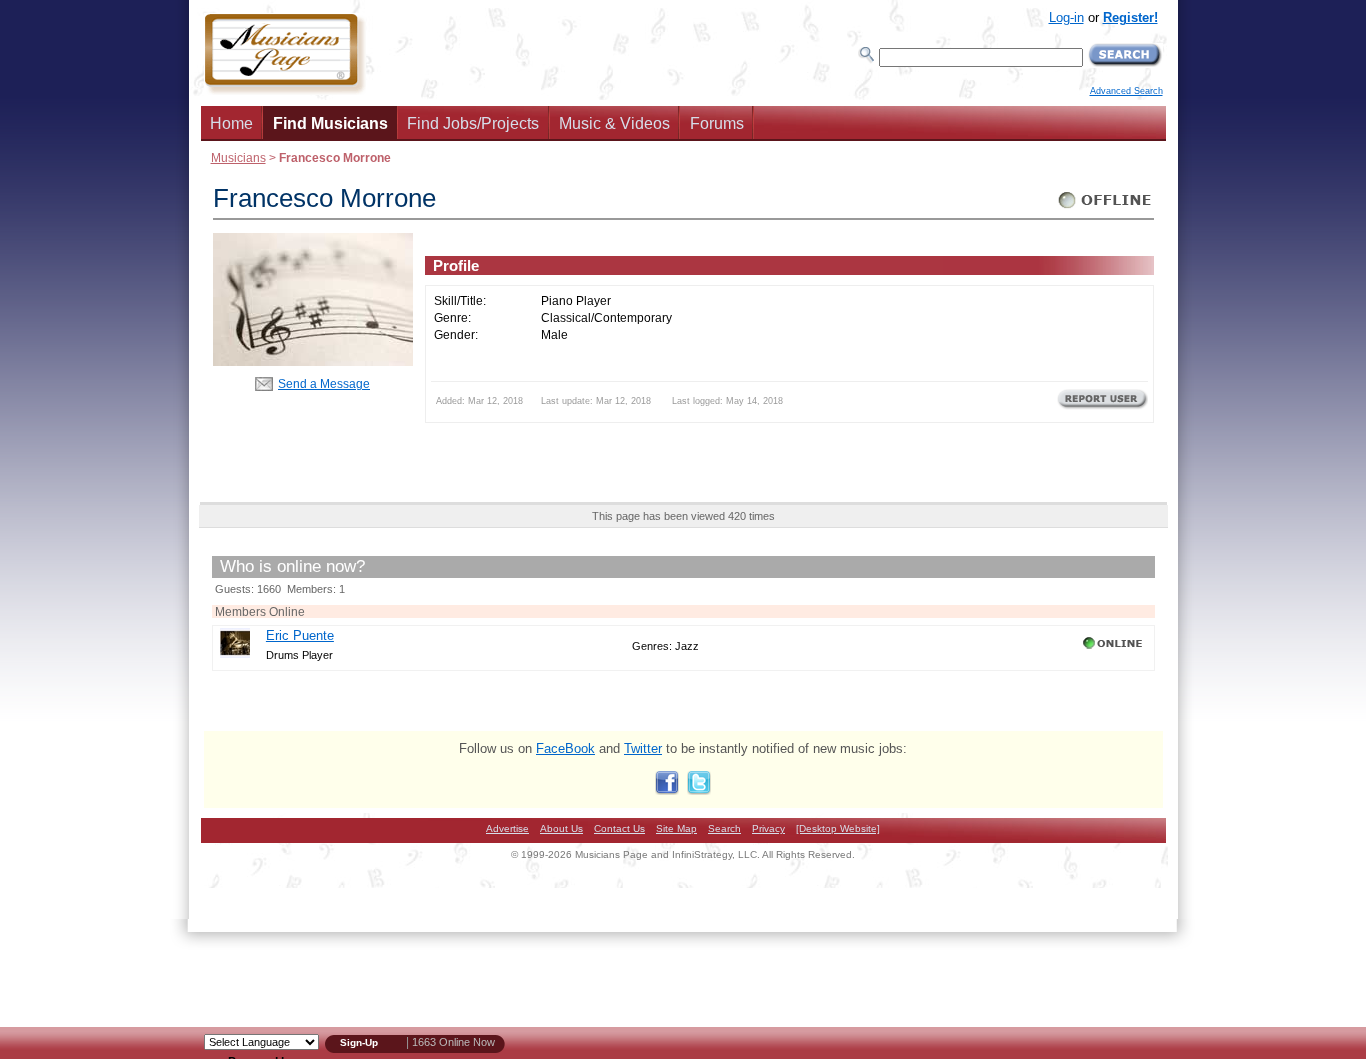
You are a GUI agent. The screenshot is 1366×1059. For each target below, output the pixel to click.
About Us (561, 828)
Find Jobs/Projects (473, 123)
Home (231, 123)
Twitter (643, 748)
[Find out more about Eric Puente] (235, 653)
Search (724, 828)
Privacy (768, 828)
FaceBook (565, 748)
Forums (717, 123)
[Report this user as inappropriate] (1102, 407)
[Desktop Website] (838, 828)
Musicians (238, 157)
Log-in (1066, 17)
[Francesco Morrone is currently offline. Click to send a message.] (1105, 208)
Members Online (260, 611)
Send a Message (324, 383)
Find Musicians (330, 123)
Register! (1130, 17)
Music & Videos (614, 123)
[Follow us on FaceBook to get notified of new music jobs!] (667, 790)
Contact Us (619, 828)
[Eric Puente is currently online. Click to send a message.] (1114, 649)
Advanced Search (1126, 91)
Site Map (676, 828)
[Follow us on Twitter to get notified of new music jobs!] (699, 790)
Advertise (507, 828)
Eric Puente (300, 635)
